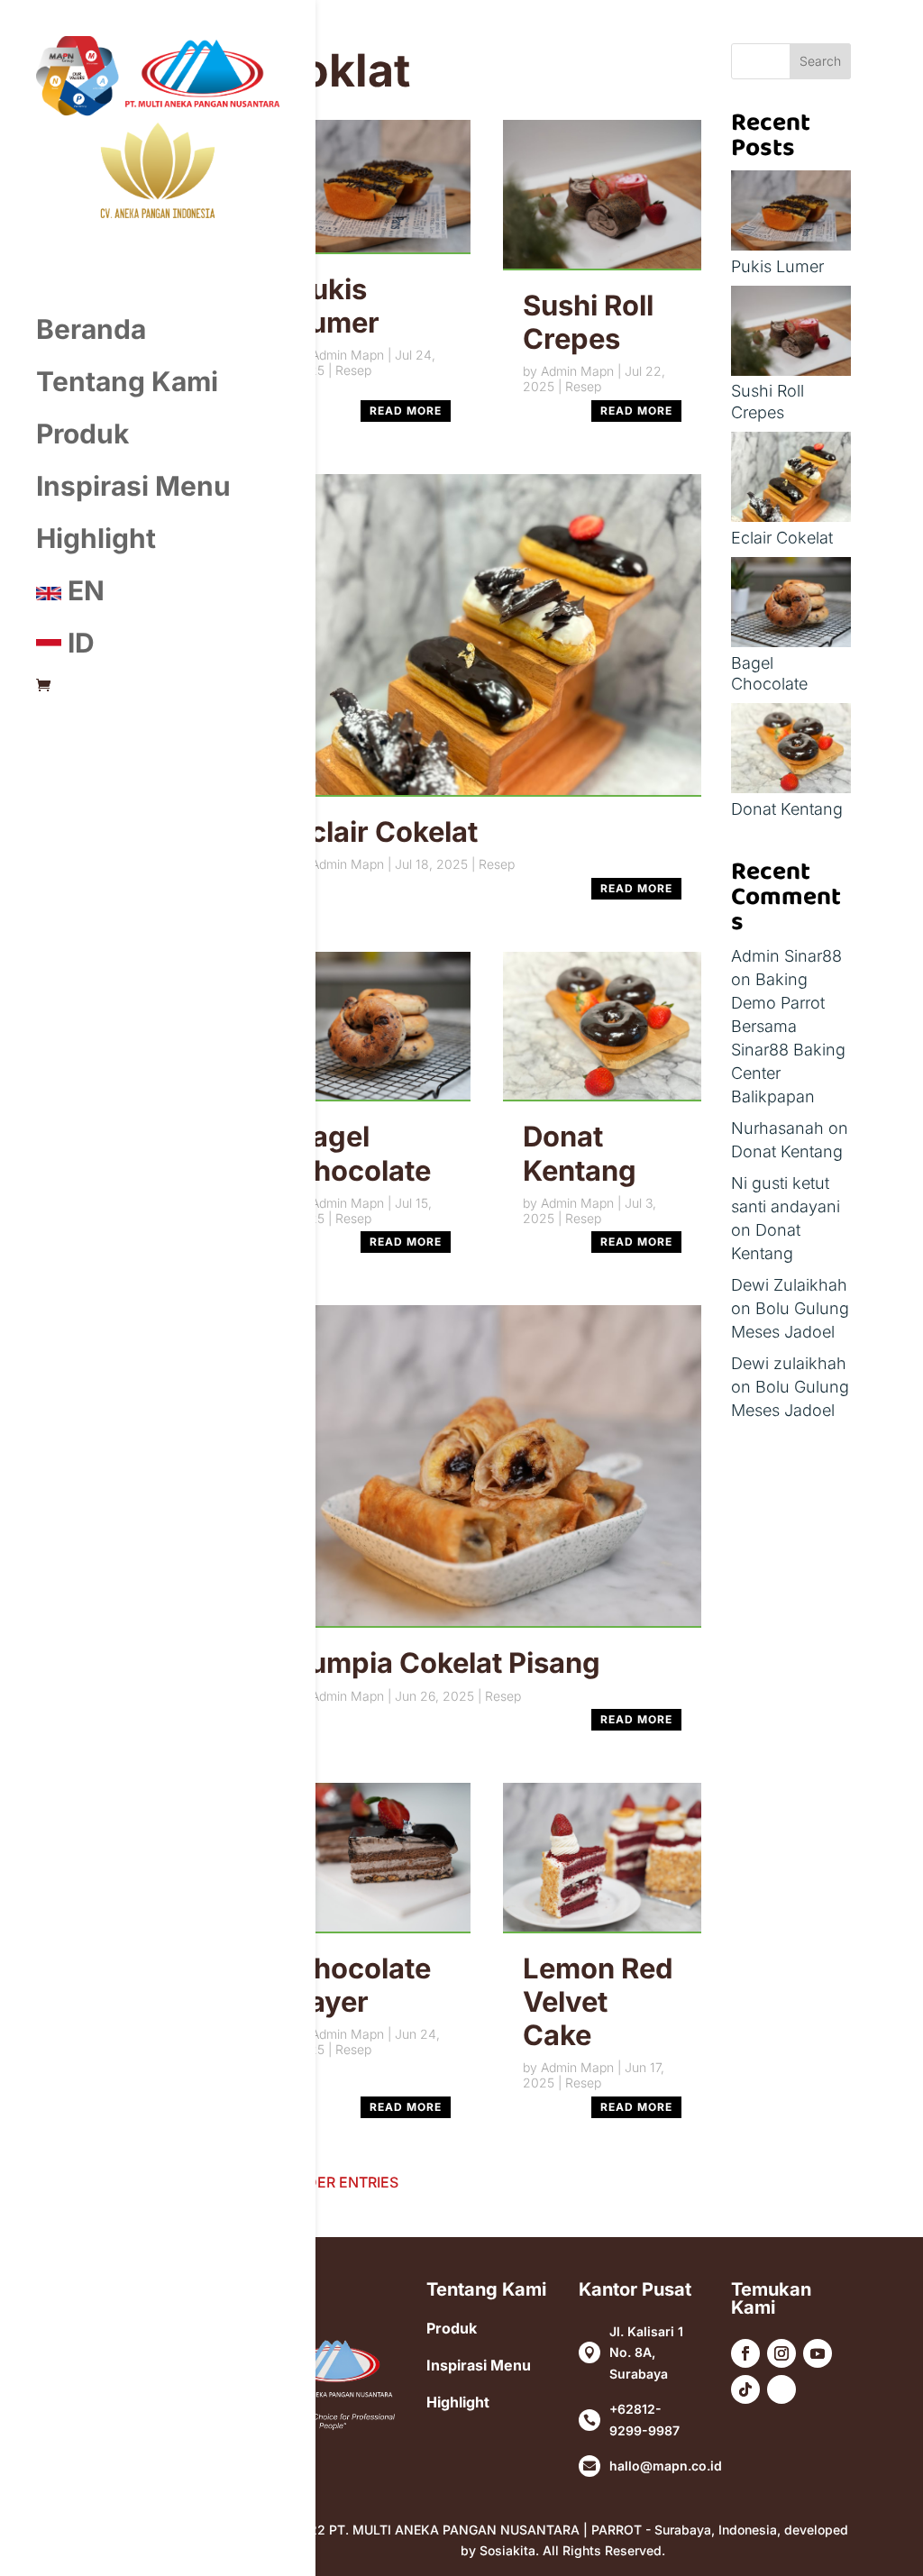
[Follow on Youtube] (818, 2353)
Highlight (96, 538)
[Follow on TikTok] (745, 2389)
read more (406, 411)
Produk (82, 434)
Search (820, 61)
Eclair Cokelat (385, 831)
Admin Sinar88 (786, 956)
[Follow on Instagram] (781, 2353)
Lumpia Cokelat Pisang (447, 1663)
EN (83, 590)
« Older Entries (337, 2182)
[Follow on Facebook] (745, 2353)
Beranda (91, 329)
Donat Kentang (580, 1153)
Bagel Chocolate (362, 1153)
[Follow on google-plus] (781, 2389)
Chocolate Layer (362, 1985)
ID (78, 643)
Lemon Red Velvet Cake (598, 2001)
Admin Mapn (347, 355)
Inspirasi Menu (133, 486)
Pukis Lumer (336, 306)
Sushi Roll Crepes (588, 322)
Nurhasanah (777, 1128)
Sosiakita (507, 2550)
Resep (353, 370)
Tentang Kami (127, 381)
